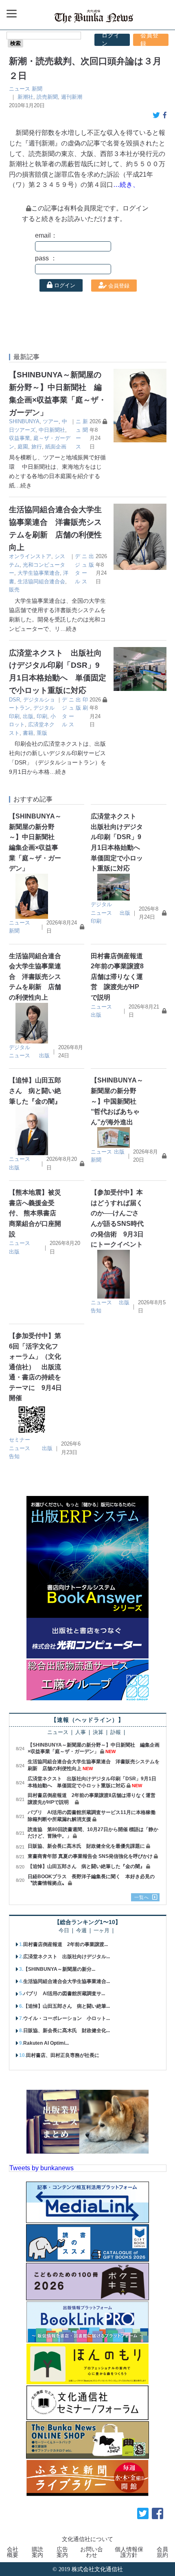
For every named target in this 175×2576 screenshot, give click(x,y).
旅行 (37, 447)
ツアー (51, 421)
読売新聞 (47, 97)
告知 (96, 1311)
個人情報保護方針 (129, 2552)
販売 (14, 590)
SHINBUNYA (24, 421)
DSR (14, 700)
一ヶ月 (102, 1931)
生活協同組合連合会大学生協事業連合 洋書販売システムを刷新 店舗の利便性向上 (35, 977)
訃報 (116, 1733)
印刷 (42, 716)
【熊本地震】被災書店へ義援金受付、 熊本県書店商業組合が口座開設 (35, 1213)
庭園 (23, 447)
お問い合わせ (92, 2552)
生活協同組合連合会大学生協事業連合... (67, 1981)
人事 (81, 1733)
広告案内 (62, 2552)
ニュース (20, 89)
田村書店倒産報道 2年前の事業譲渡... (66, 1944)
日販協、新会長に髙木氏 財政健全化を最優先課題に (86, 1846)
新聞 (37, 89)
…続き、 (126, 185)
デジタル (101, 904)
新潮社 (25, 97)
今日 (64, 1931)
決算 (98, 1733)
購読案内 (37, 2552)
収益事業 (20, 438)
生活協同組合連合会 (41, 581)
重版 (42, 733)
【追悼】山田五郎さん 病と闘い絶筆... (67, 2006)
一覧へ (142, 1897)
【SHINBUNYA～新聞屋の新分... (59, 1969)
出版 (28, 716)
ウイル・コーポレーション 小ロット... (67, 2018)
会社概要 (13, 2552)
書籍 (28, 733)
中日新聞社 (52, 430)
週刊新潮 (72, 97)
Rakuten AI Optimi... (46, 2043)
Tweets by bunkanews (42, 2168)
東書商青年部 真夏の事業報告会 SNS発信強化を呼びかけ (90, 1856)
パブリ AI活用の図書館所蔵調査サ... (64, 1994)
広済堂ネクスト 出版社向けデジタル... (67, 1957)
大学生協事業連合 (39, 573)
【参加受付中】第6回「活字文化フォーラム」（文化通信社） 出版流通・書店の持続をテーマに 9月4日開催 (35, 1367)
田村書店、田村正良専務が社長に (63, 2055)
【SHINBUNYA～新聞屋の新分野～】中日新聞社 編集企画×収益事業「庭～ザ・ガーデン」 (94, 1748)
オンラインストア (30, 556)
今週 (81, 1931)
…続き (23, 485)
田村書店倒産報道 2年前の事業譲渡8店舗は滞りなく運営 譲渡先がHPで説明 (120, 977)
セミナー (20, 1440)
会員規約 (162, 2552)
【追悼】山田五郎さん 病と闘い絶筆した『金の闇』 (35, 1091)
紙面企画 (56, 447)
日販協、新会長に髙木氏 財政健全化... (67, 2030)
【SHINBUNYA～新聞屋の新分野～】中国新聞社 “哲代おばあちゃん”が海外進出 (117, 1101)
